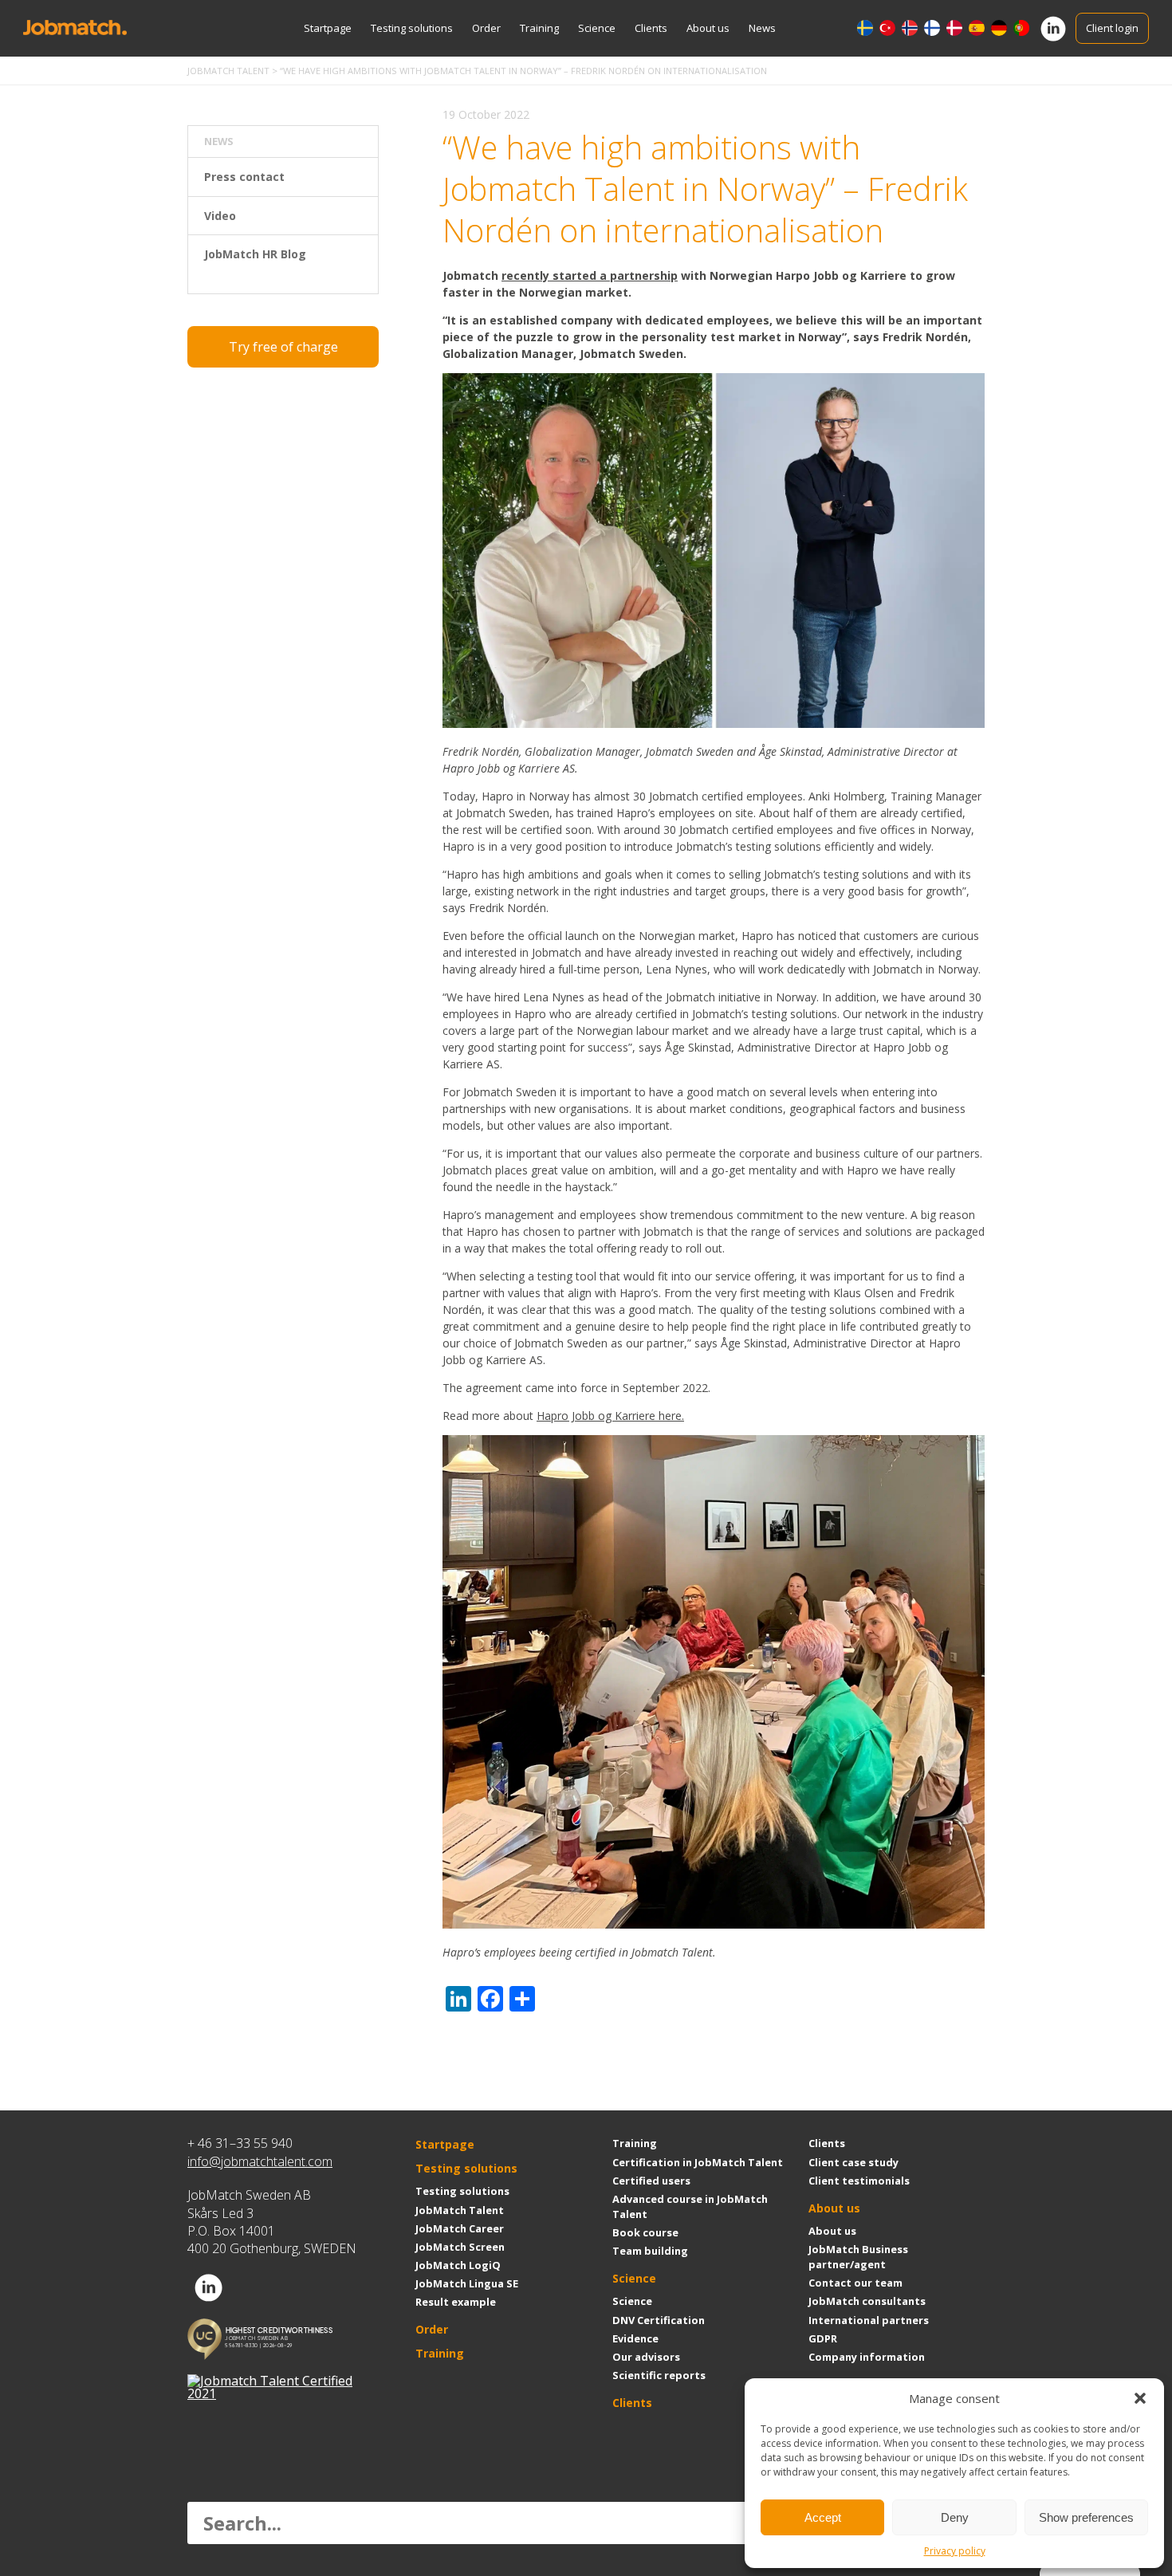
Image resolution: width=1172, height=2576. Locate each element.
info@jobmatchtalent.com (260, 2161)
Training (539, 28)
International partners (869, 2320)
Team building (650, 2251)
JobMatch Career (460, 2228)
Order (486, 28)
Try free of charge (283, 347)
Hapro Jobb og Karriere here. (610, 1416)
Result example (456, 2302)
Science (597, 28)
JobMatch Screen (460, 2247)
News (762, 28)
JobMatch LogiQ (458, 2265)
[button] (1140, 2398)
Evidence (635, 2338)
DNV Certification (659, 2320)
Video (220, 216)
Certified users (651, 2181)
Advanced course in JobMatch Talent (690, 2206)
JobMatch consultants (867, 2301)
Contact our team (855, 2283)
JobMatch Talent (460, 2210)
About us (708, 28)
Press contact (244, 177)
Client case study (853, 2162)
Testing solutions (412, 28)
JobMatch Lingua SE (467, 2283)
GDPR (823, 2338)
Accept (823, 2517)
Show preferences (1086, 2517)
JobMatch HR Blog (255, 254)
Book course (645, 2232)
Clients (651, 28)
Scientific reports (659, 2375)
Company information (867, 2357)
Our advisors (646, 2357)
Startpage (328, 28)
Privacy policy (955, 2551)
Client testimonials (859, 2181)
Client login (1112, 28)
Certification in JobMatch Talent (698, 2162)
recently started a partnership (590, 275)
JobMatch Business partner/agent (858, 2257)
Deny (955, 2517)
